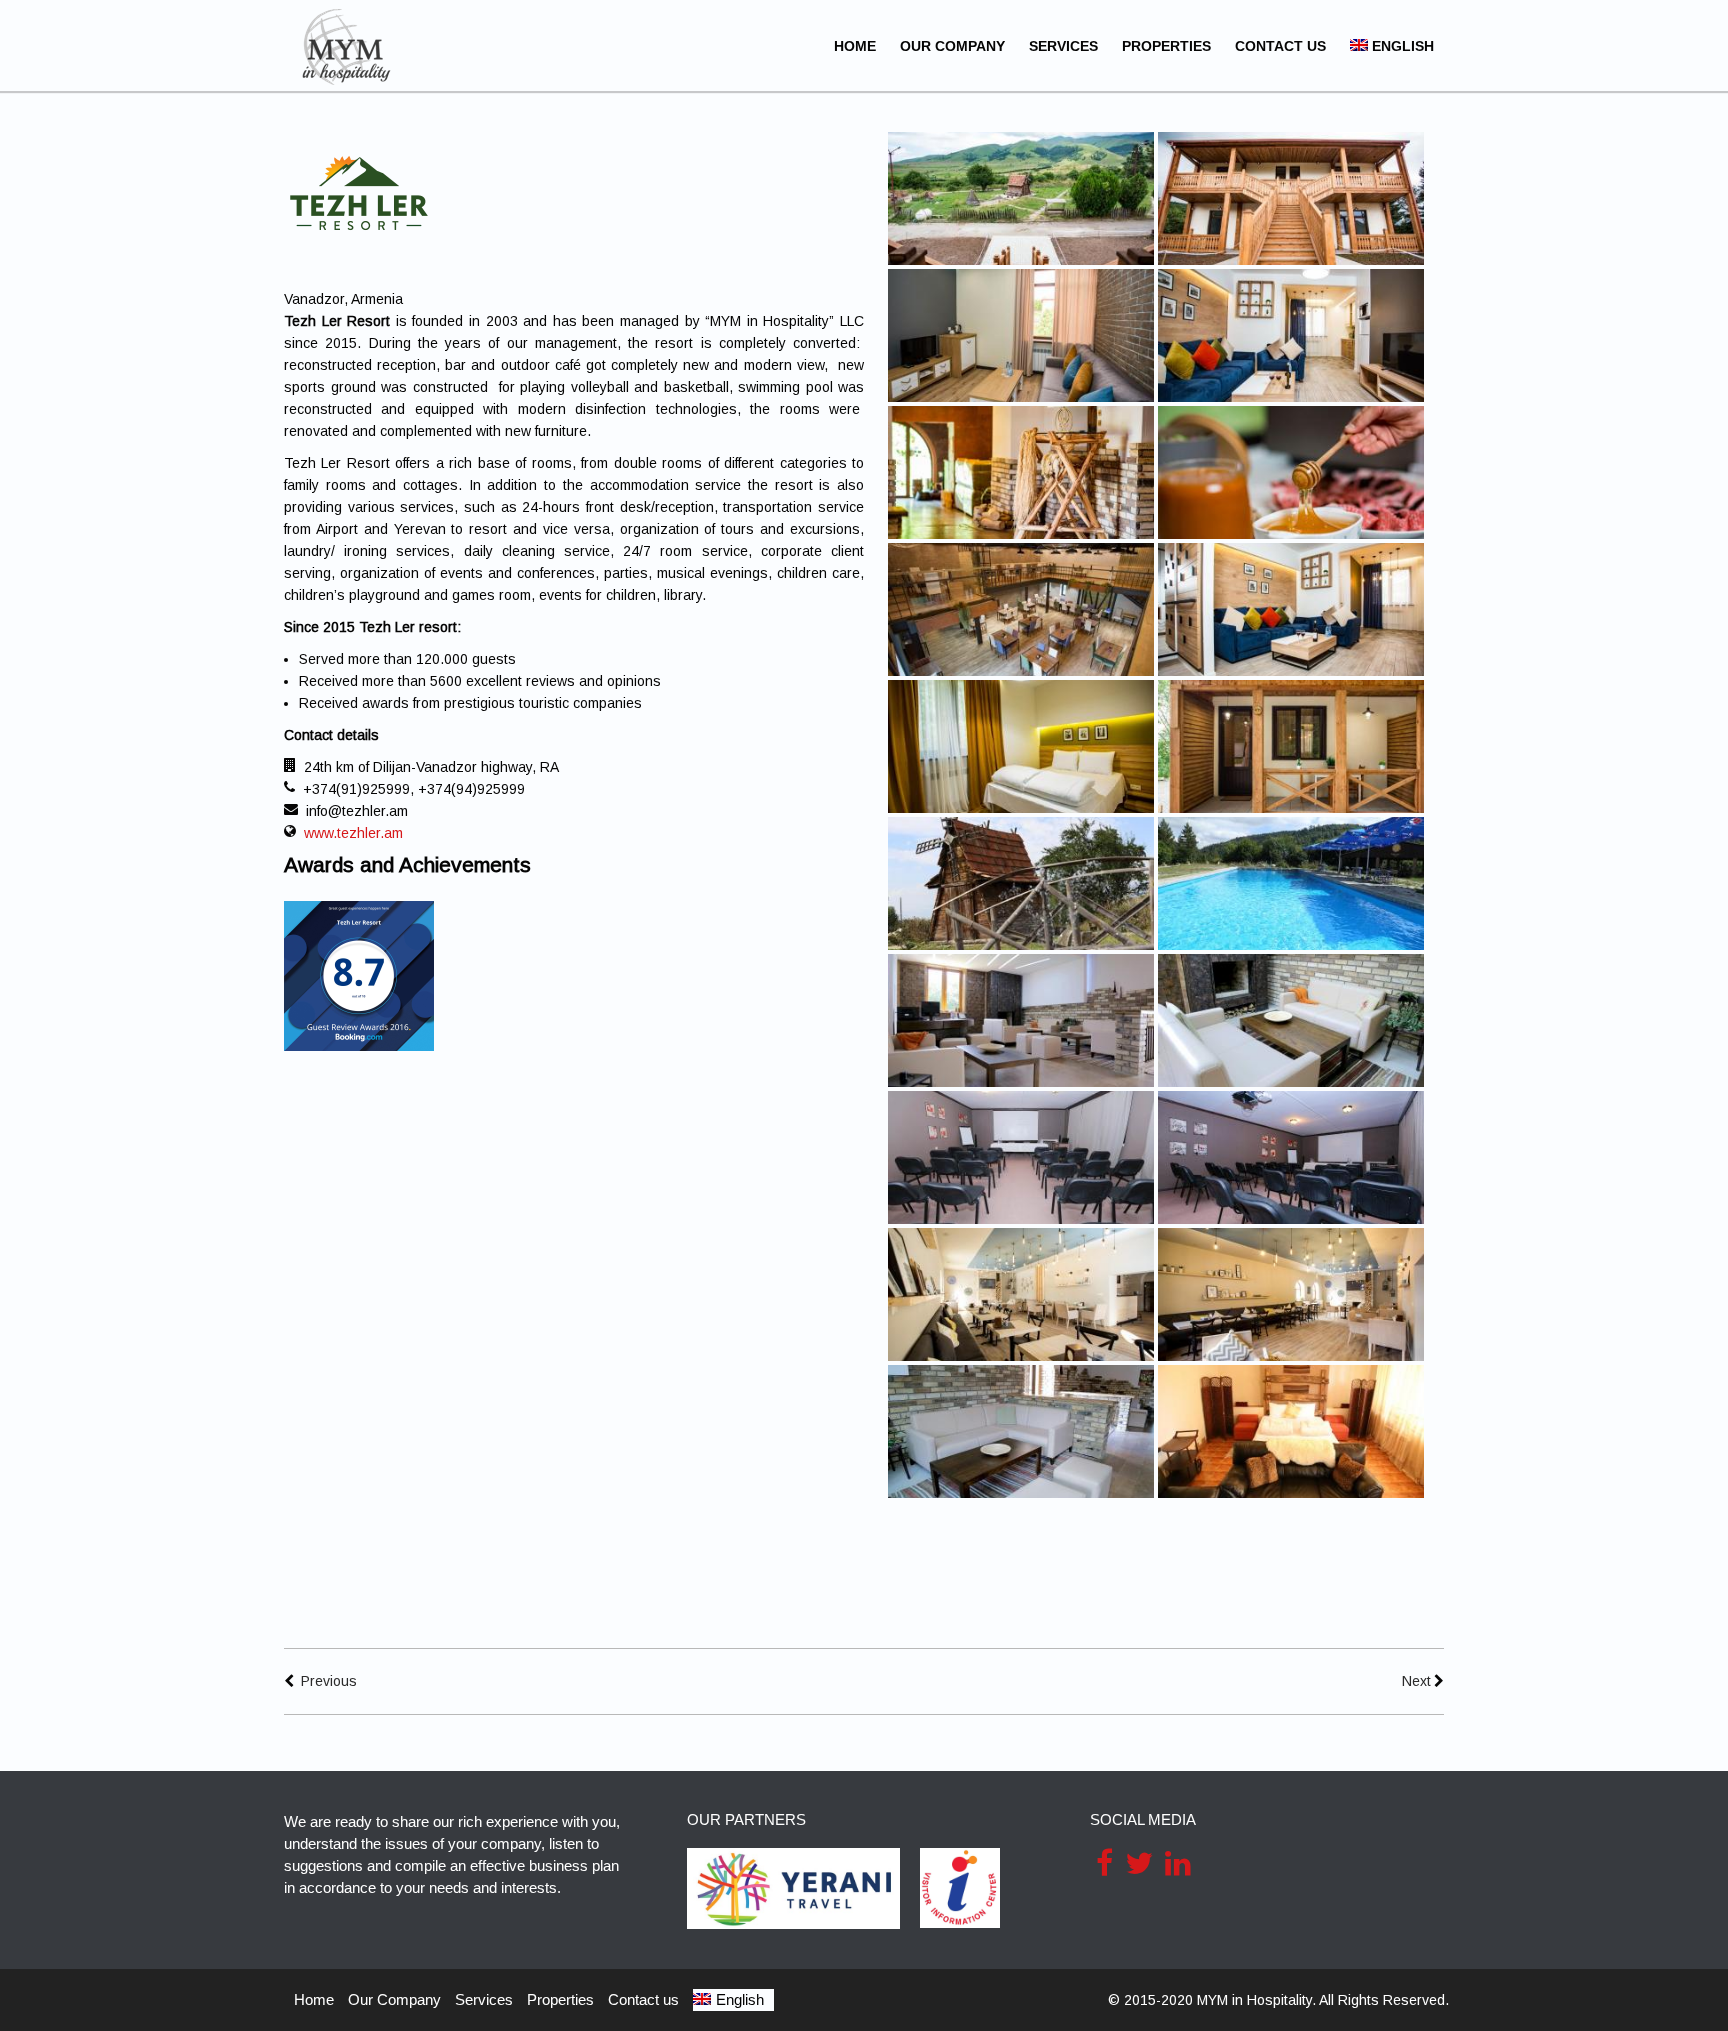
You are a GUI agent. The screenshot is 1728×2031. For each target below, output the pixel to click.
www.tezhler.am (353, 833)
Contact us (1280, 46)
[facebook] (1104, 1863)
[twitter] (1139, 1863)
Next (1416, 1681)
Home (855, 46)
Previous (329, 1681)
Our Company (952, 46)
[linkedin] (1178, 1863)
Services (1063, 46)
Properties (1166, 46)
